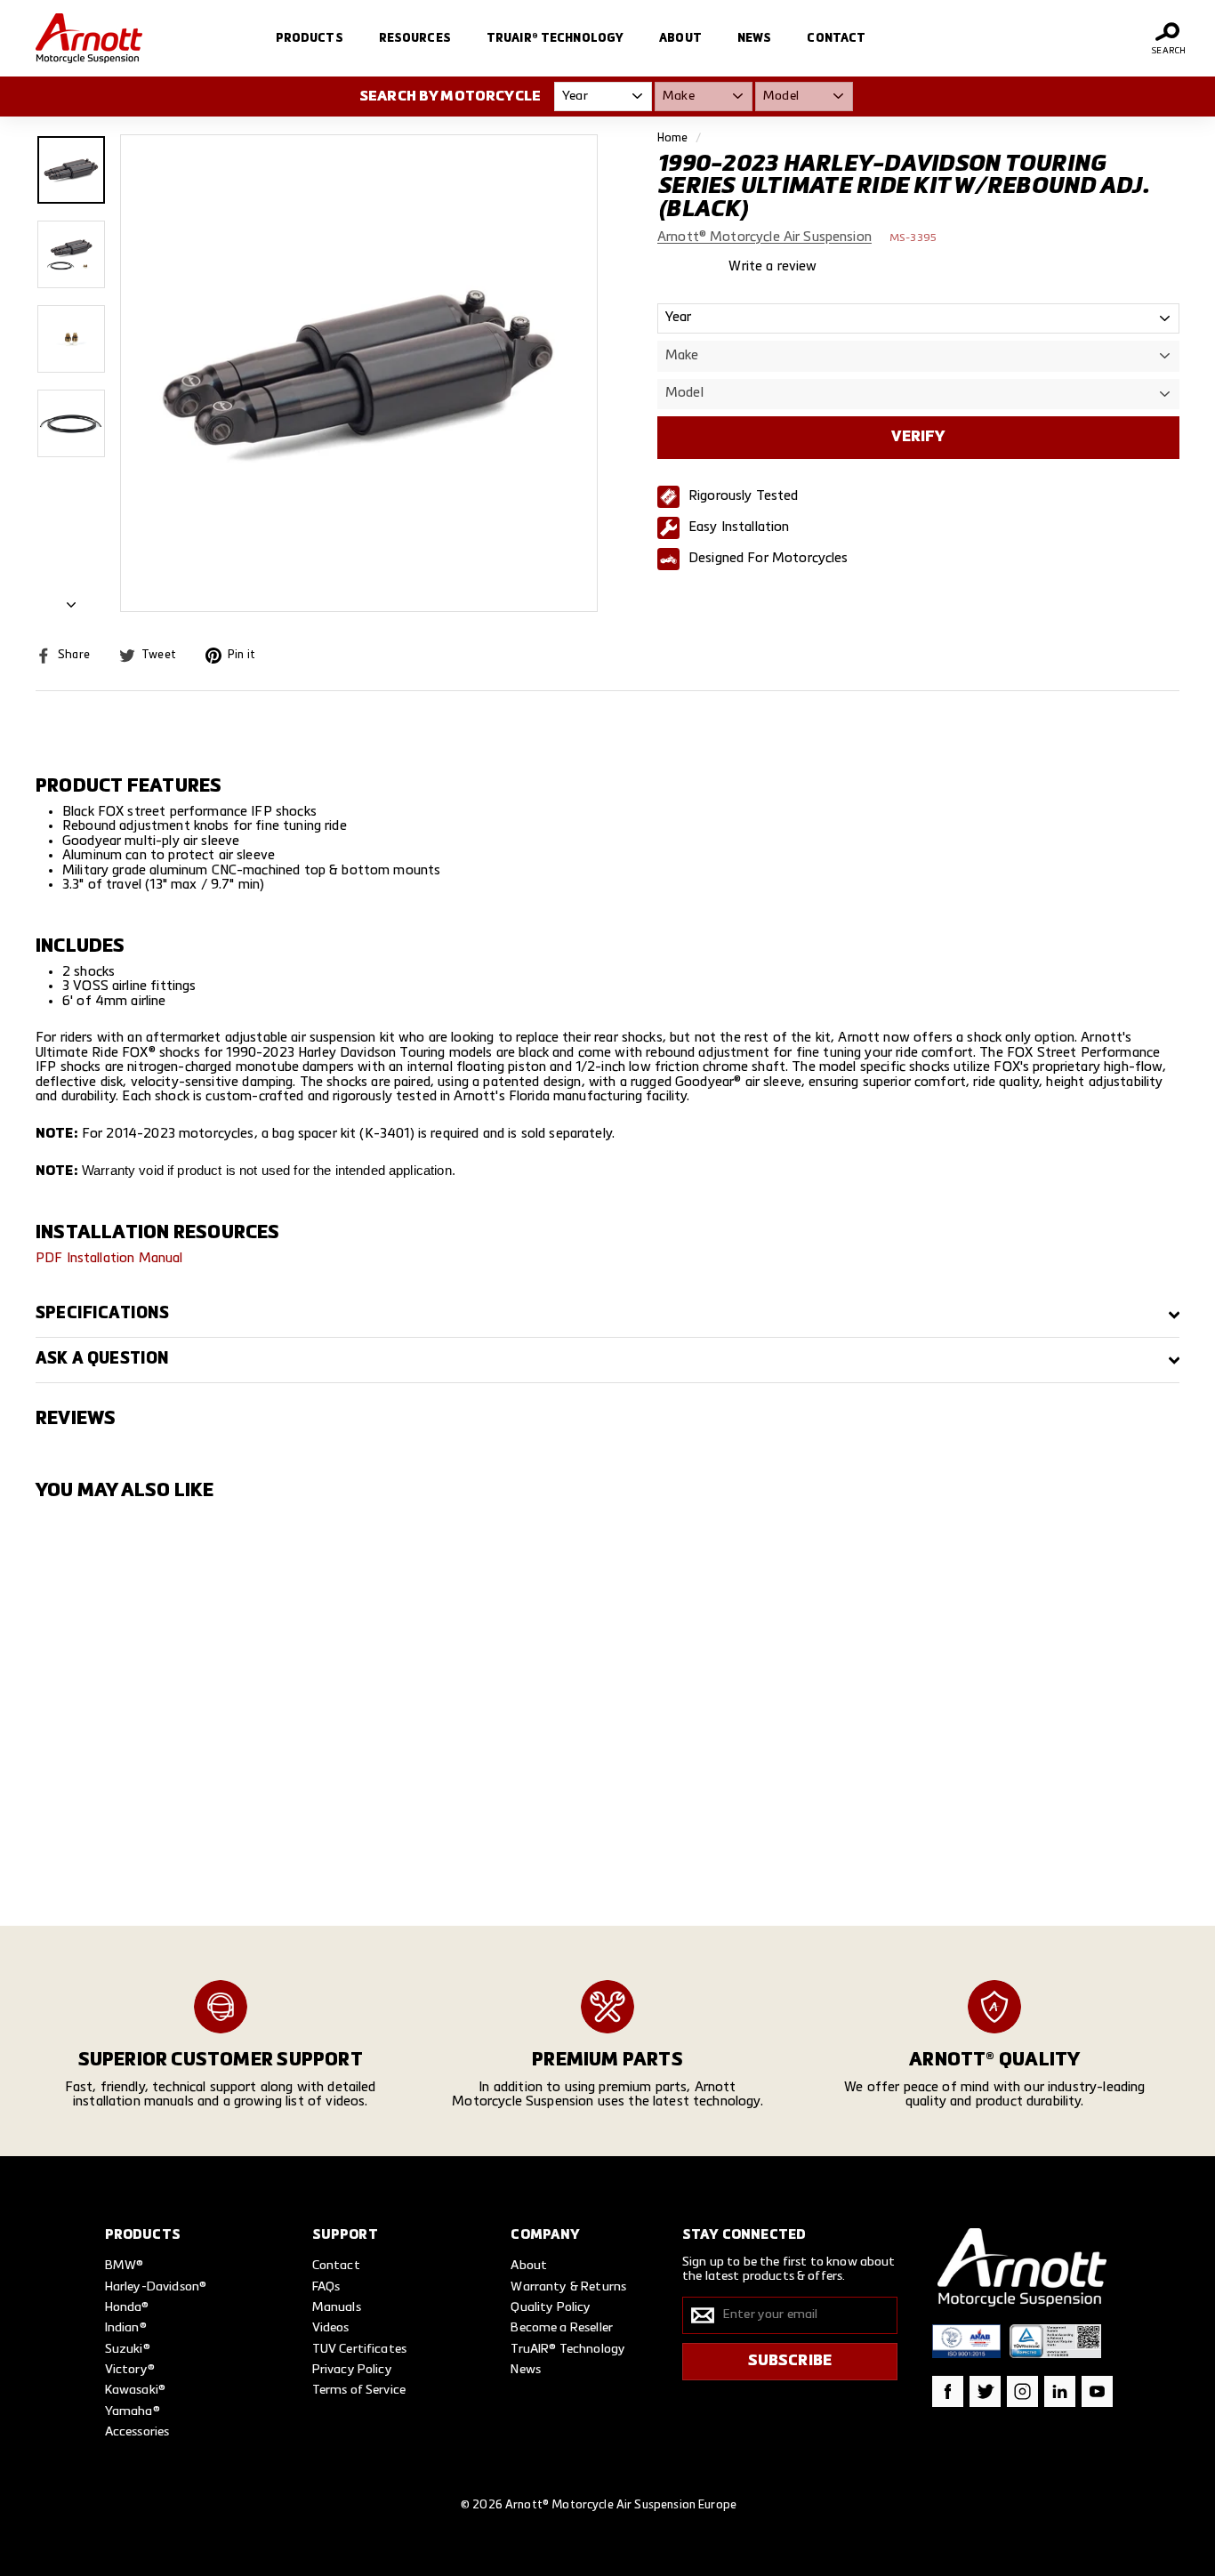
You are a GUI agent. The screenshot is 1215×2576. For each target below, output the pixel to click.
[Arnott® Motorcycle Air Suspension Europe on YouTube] (1097, 2391)
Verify (918, 437)
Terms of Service (359, 2390)
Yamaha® (133, 2411)
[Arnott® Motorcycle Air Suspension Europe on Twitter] (985, 2391)
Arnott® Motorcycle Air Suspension (764, 238)
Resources (415, 39)
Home (673, 138)
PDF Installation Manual (109, 1258)
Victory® (130, 2370)
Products (310, 39)
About (680, 39)
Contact (836, 39)
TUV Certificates (359, 2349)
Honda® (127, 2307)
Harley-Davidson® (156, 2287)
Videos (331, 2328)
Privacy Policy (352, 2370)
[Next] (71, 601)
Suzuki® (128, 2349)
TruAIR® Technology (555, 39)
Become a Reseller (562, 2328)
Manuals (337, 2307)
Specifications (103, 1314)
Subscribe (790, 2361)
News (755, 39)
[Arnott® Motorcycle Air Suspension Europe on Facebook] (948, 2391)
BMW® (125, 2266)
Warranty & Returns (568, 2287)
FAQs (326, 2287)
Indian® (126, 2328)
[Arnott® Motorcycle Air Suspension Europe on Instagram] (1022, 2391)
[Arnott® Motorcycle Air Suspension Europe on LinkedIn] (1060, 2391)
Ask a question (103, 1359)
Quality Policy (551, 2307)
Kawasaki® (135, 2390)
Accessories (137, 2432)
